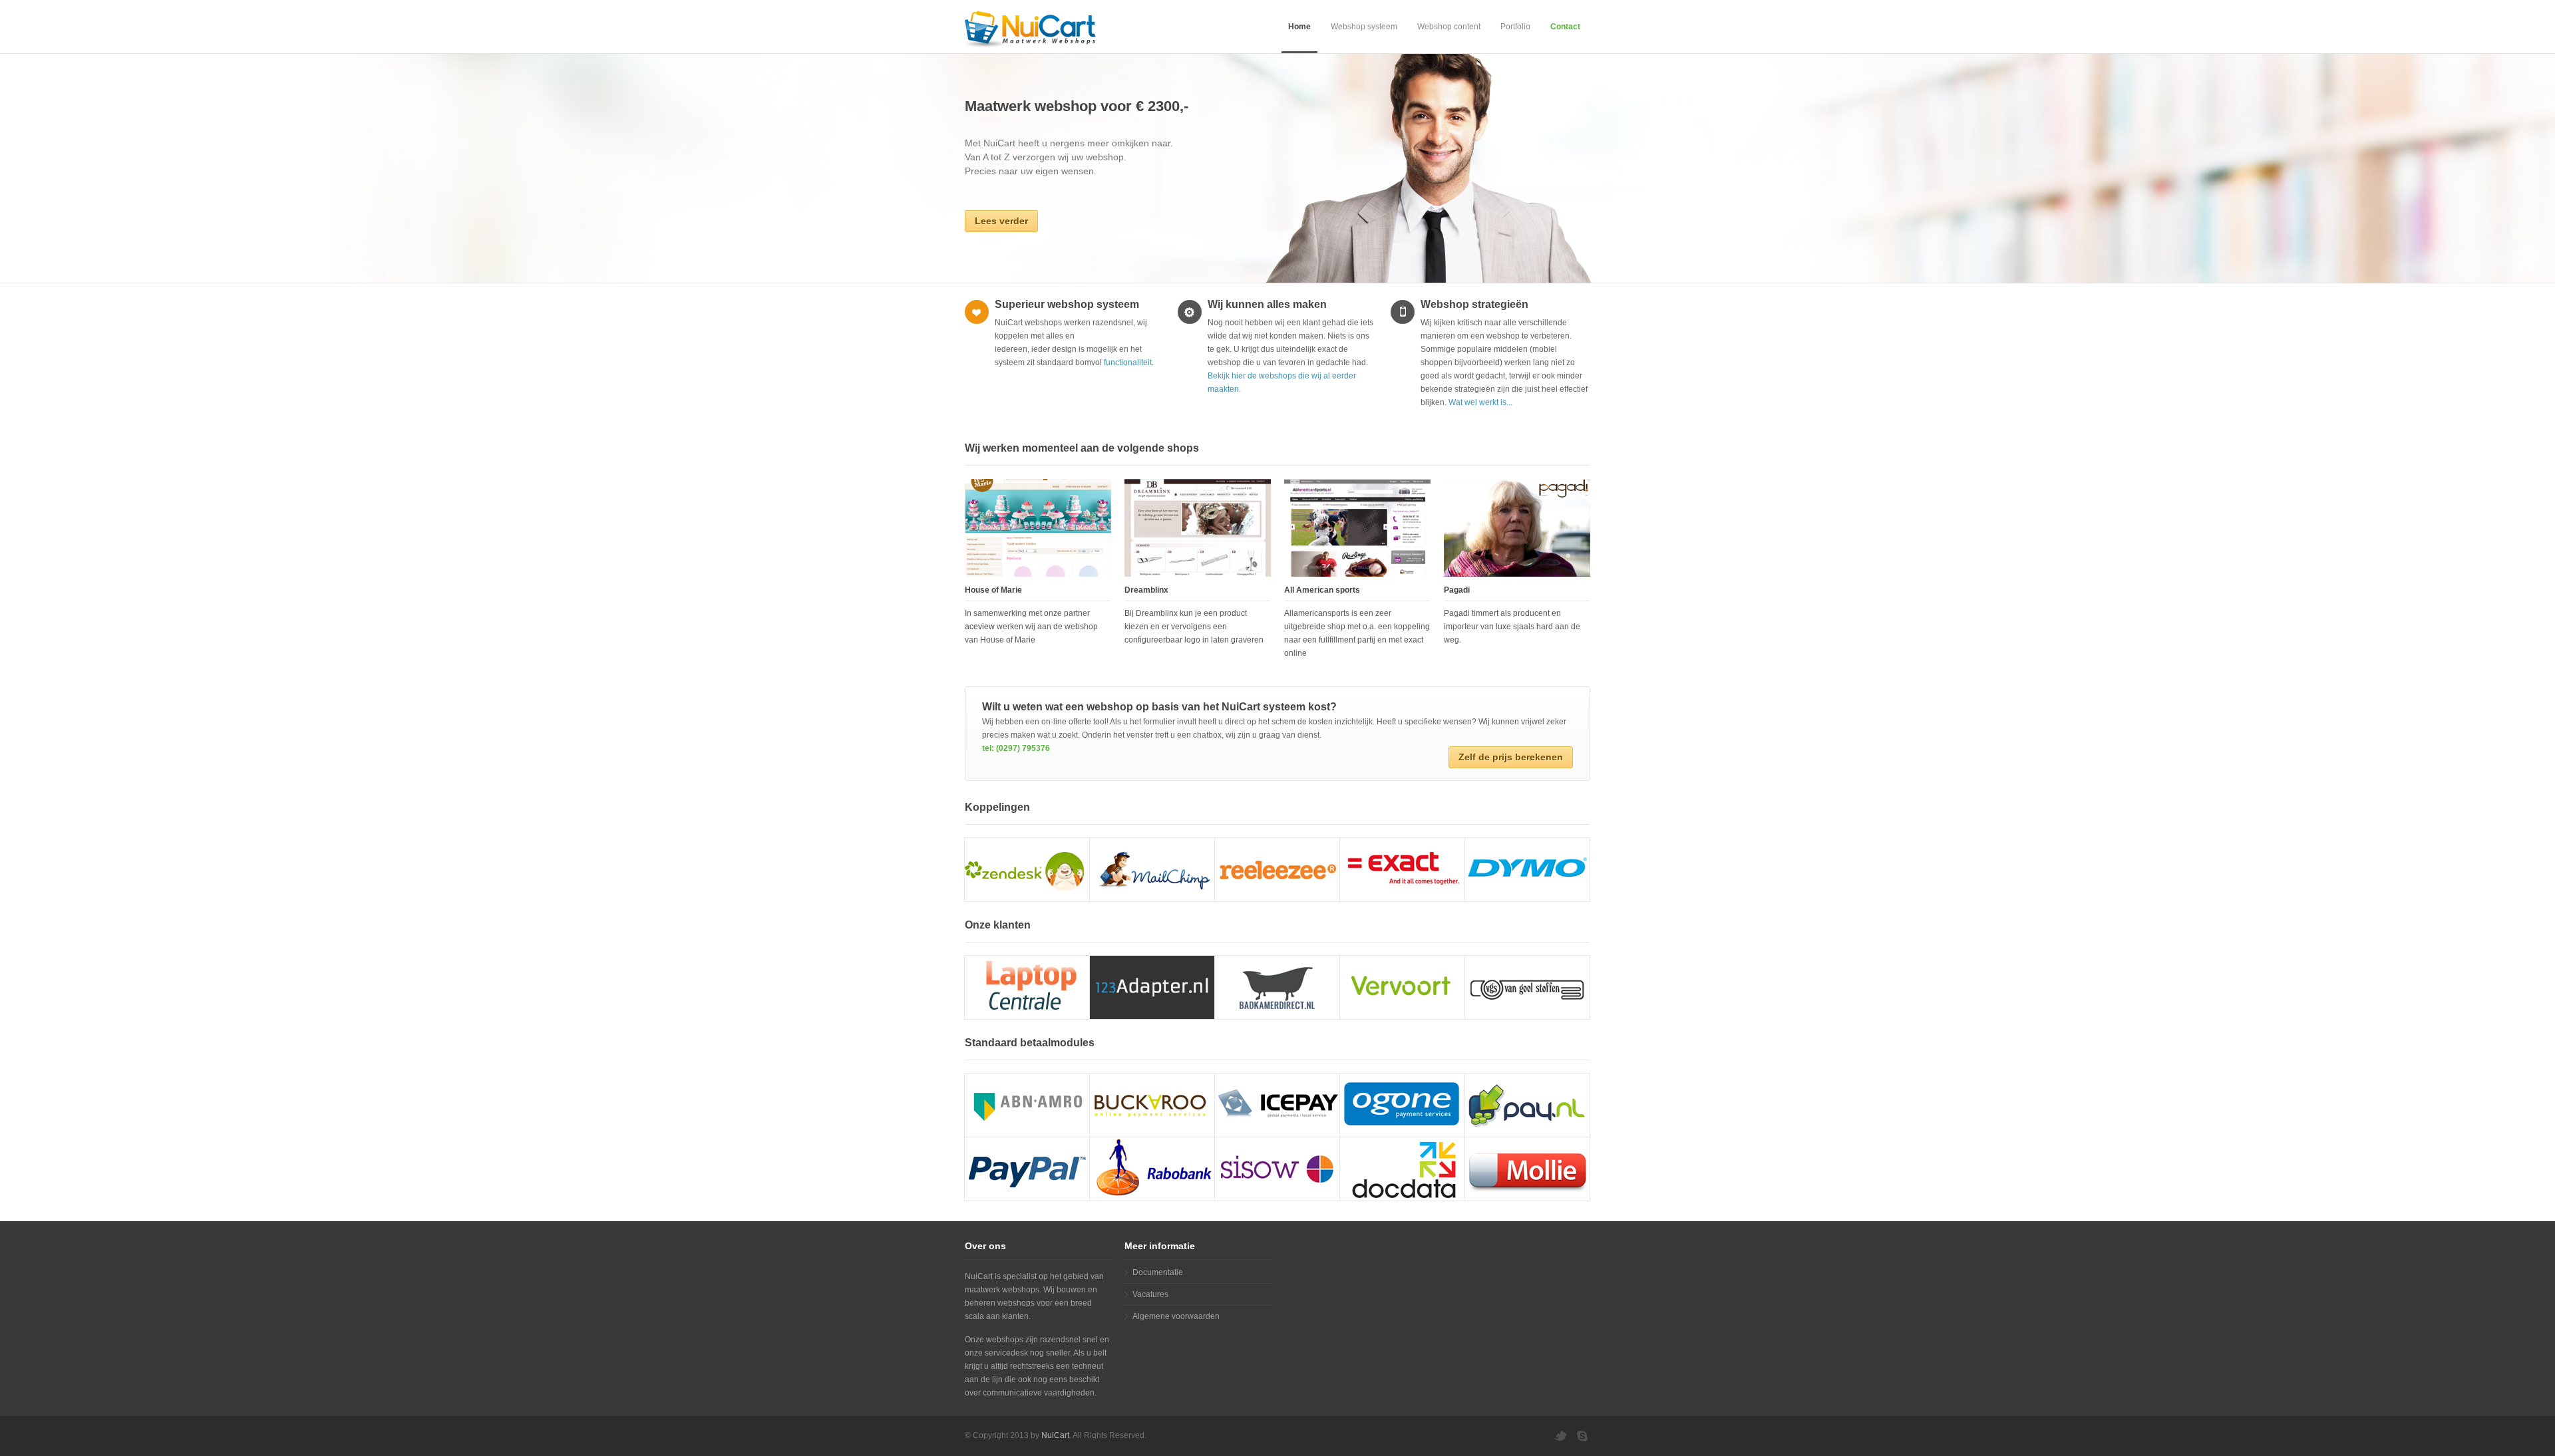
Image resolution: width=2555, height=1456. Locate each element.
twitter (1560, 1436)
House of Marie (993, 590)
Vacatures (1150, 1294)
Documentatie (1158, 1272)
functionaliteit (1128, 363)
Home (1299, 27)
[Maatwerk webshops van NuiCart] (1038, 26)
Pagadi (1457, 590)
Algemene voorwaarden (1176, 1316)
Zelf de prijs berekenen (1511, 757)
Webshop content (1449, 27)
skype (1584, 1436)
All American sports (1322, 590)
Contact (1565, 27)
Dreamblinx (1146, 590)
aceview (980, 627)
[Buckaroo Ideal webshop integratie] (1152, 1105)
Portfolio (1515, 27)
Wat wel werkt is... (1480, 402)
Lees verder (1001, 221)
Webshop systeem (1364, 27)
